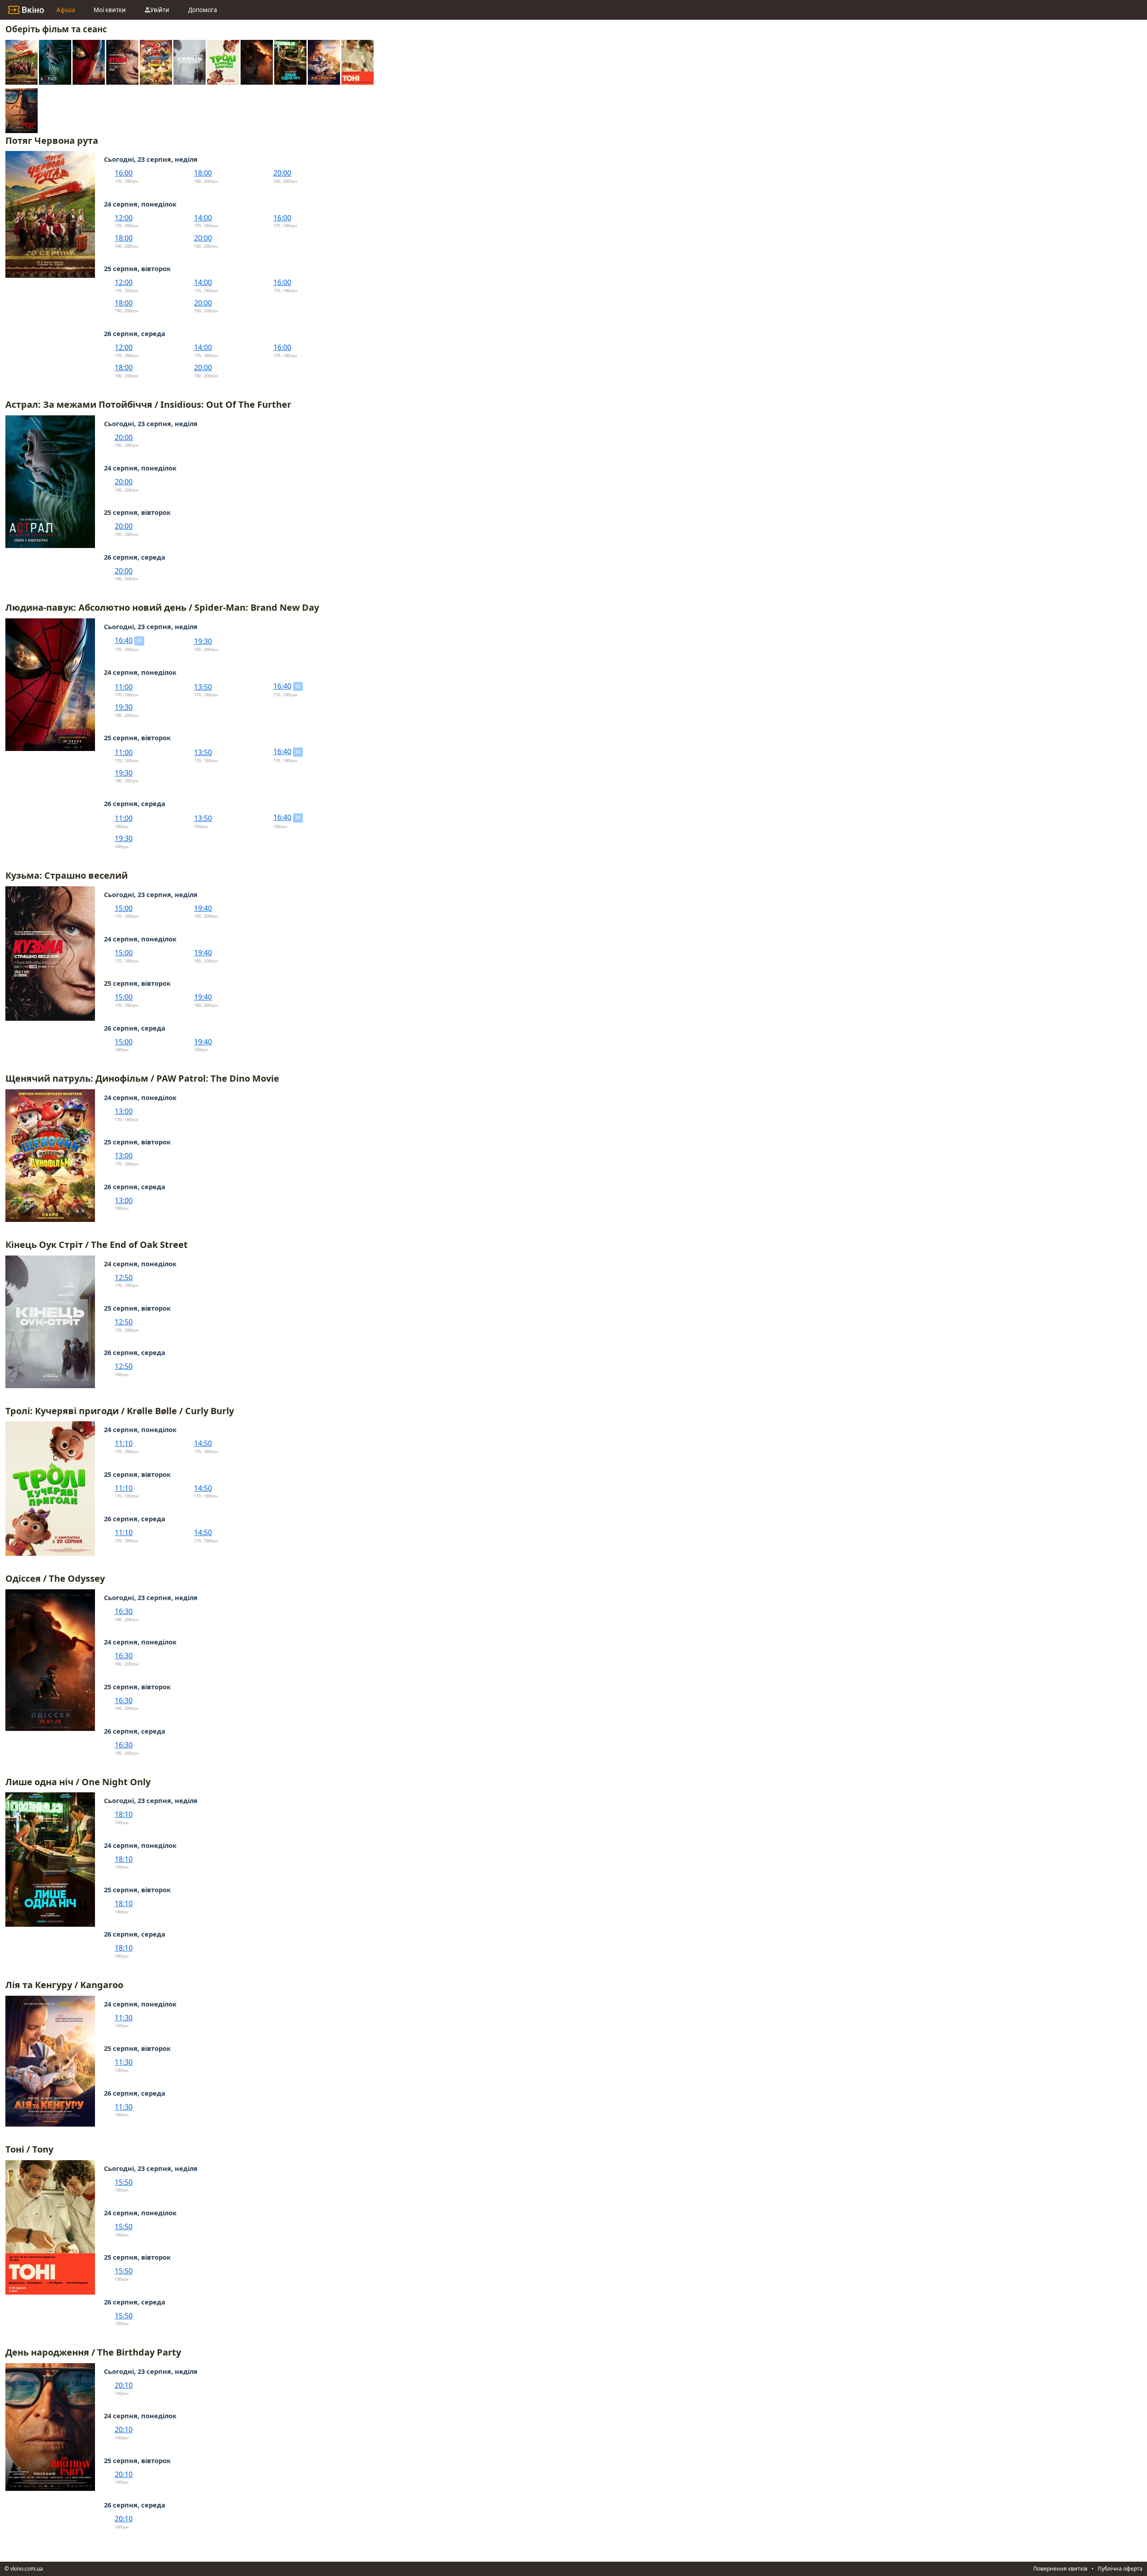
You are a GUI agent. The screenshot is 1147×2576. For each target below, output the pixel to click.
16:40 (124, 640)
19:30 (203, 641)
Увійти (160, 10)
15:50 (124, 2182)
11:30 (124, 2018)
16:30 (124, 1611)
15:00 (124, 908)
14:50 (203, 1443)
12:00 (124, 218)
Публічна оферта (1120, 2569)
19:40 (203, 908)
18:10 (124, 1814)
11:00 (124, 687)
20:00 (282, 173)
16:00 (124, 173)
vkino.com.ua (27, 2569)
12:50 (124, 1277)
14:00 (203, 218)
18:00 (203, 173)
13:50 (203, 687)
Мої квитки (110, 10)
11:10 (124, 1443)
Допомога (203, 10)
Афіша (66, 10)
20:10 (124, 2385)
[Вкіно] (26, 10)
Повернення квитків (1060, 2569)
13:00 (124, 1111)
